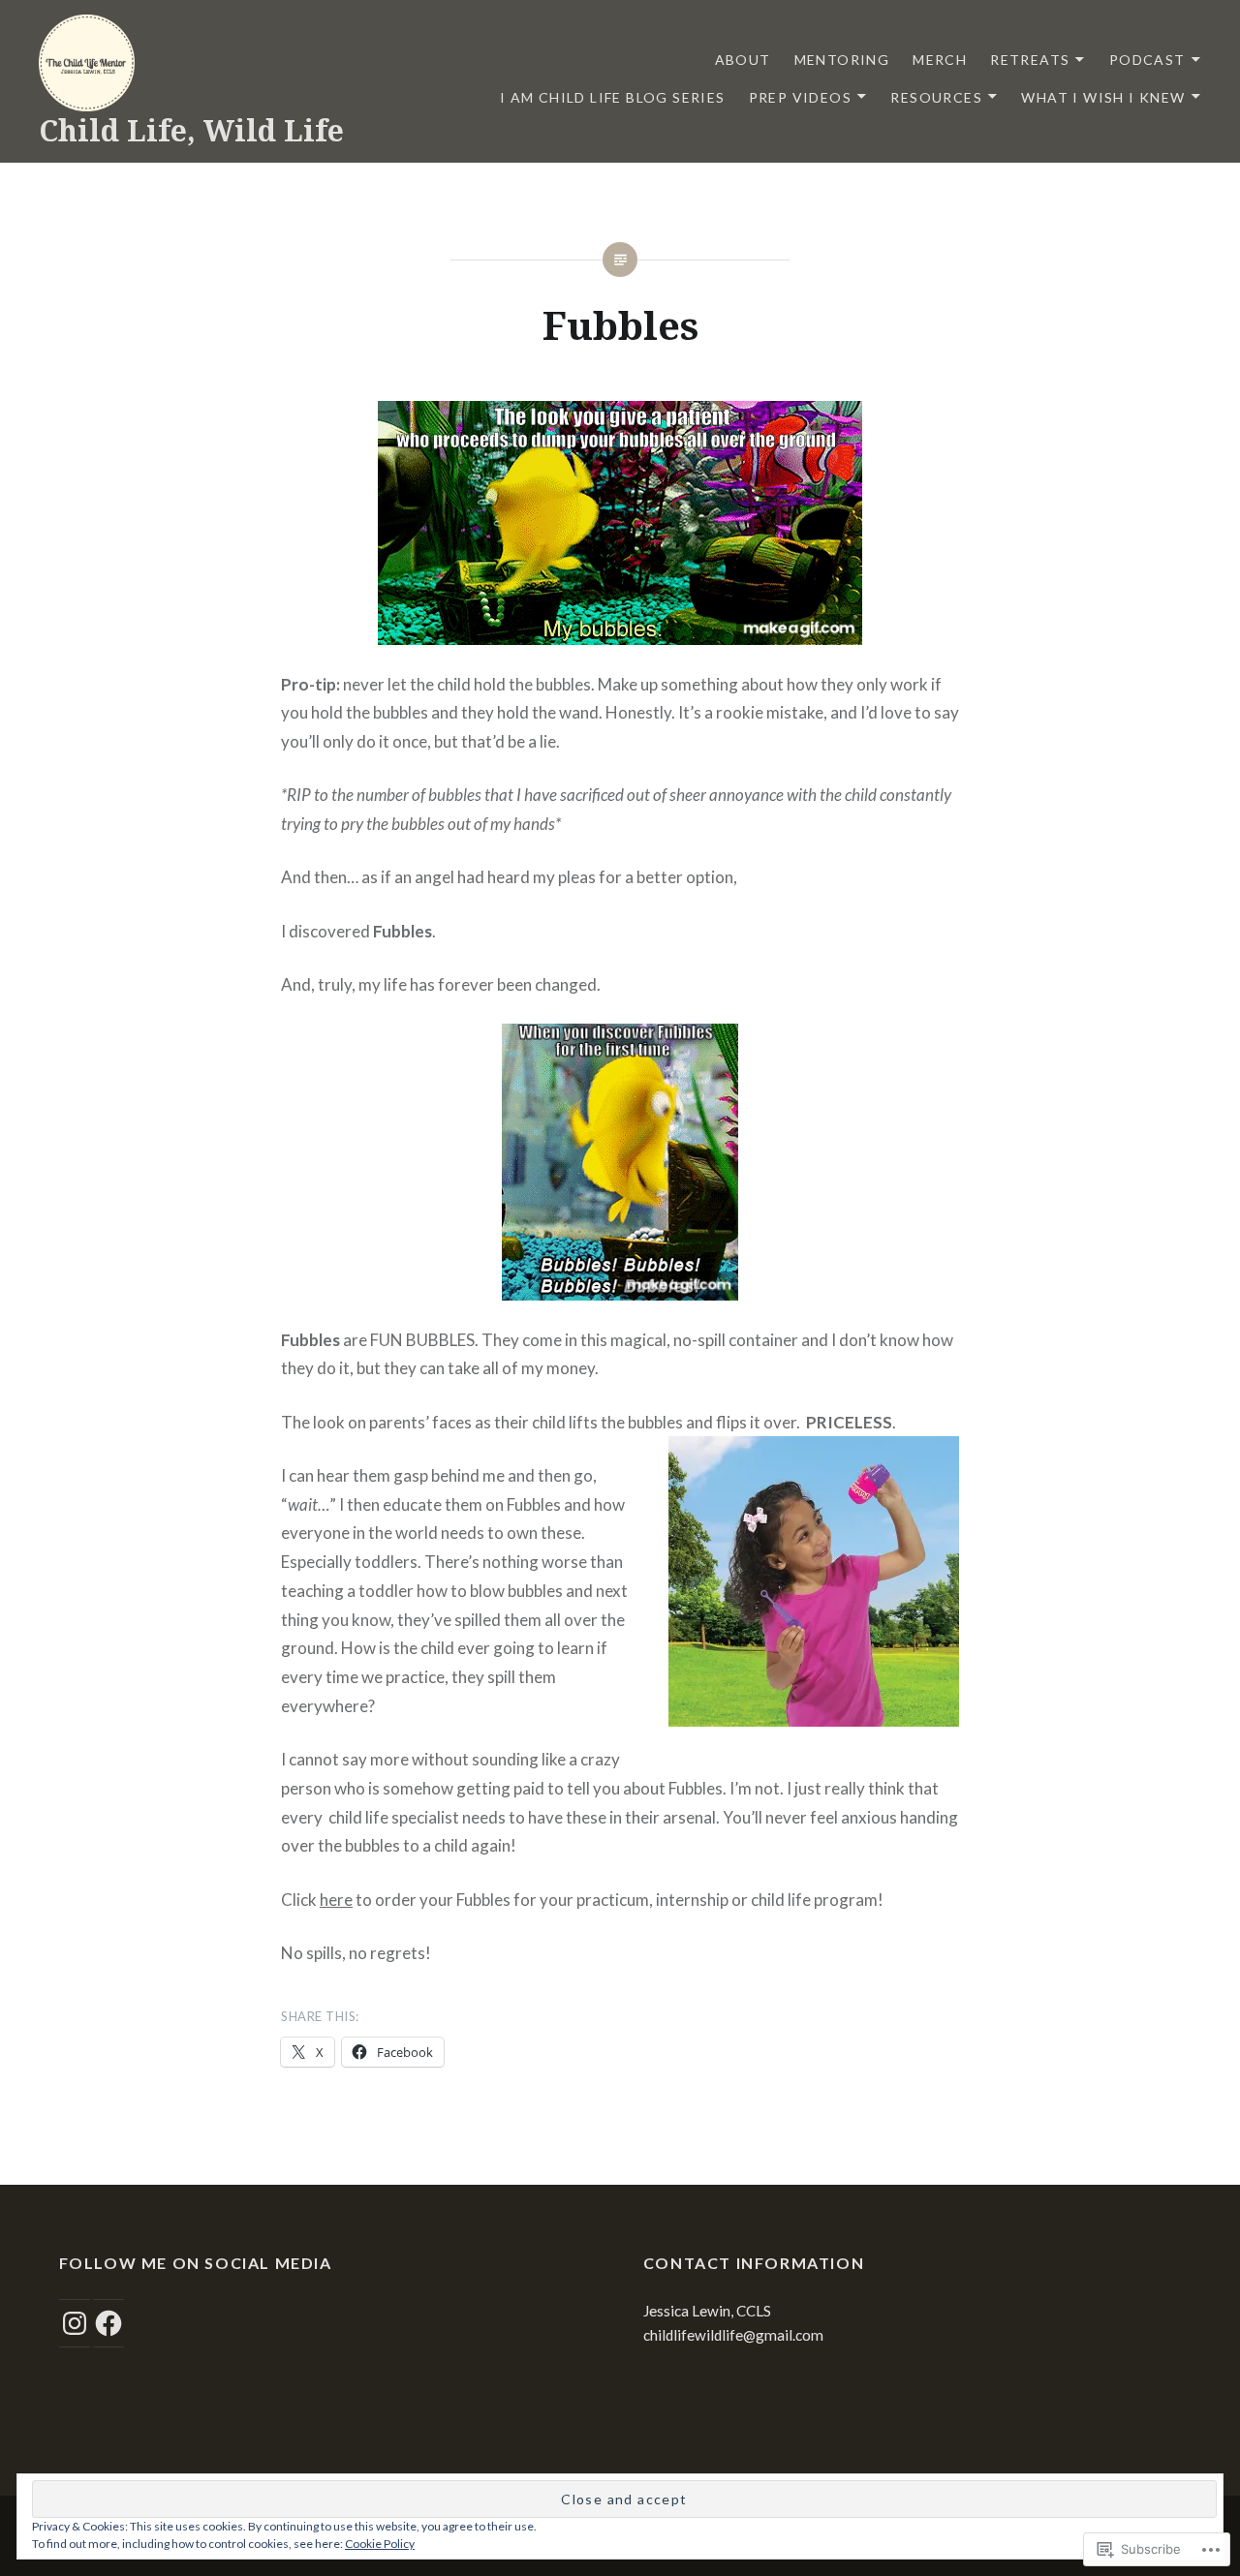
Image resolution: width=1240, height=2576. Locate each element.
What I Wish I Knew (1103, 97)
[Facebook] (108, 2323)
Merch (940, 60)
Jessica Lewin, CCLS (707, 2311)
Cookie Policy (380, 2544)
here (336, 1900)
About (743, 60)
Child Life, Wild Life (191, 130)
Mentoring (842, 60)
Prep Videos (800, 97)
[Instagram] (75, 2323)
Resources (936, 97)
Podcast (1147, 60)
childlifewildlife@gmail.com (733, 2335)
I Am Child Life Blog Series (613, 97)
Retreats (1030, 60)
